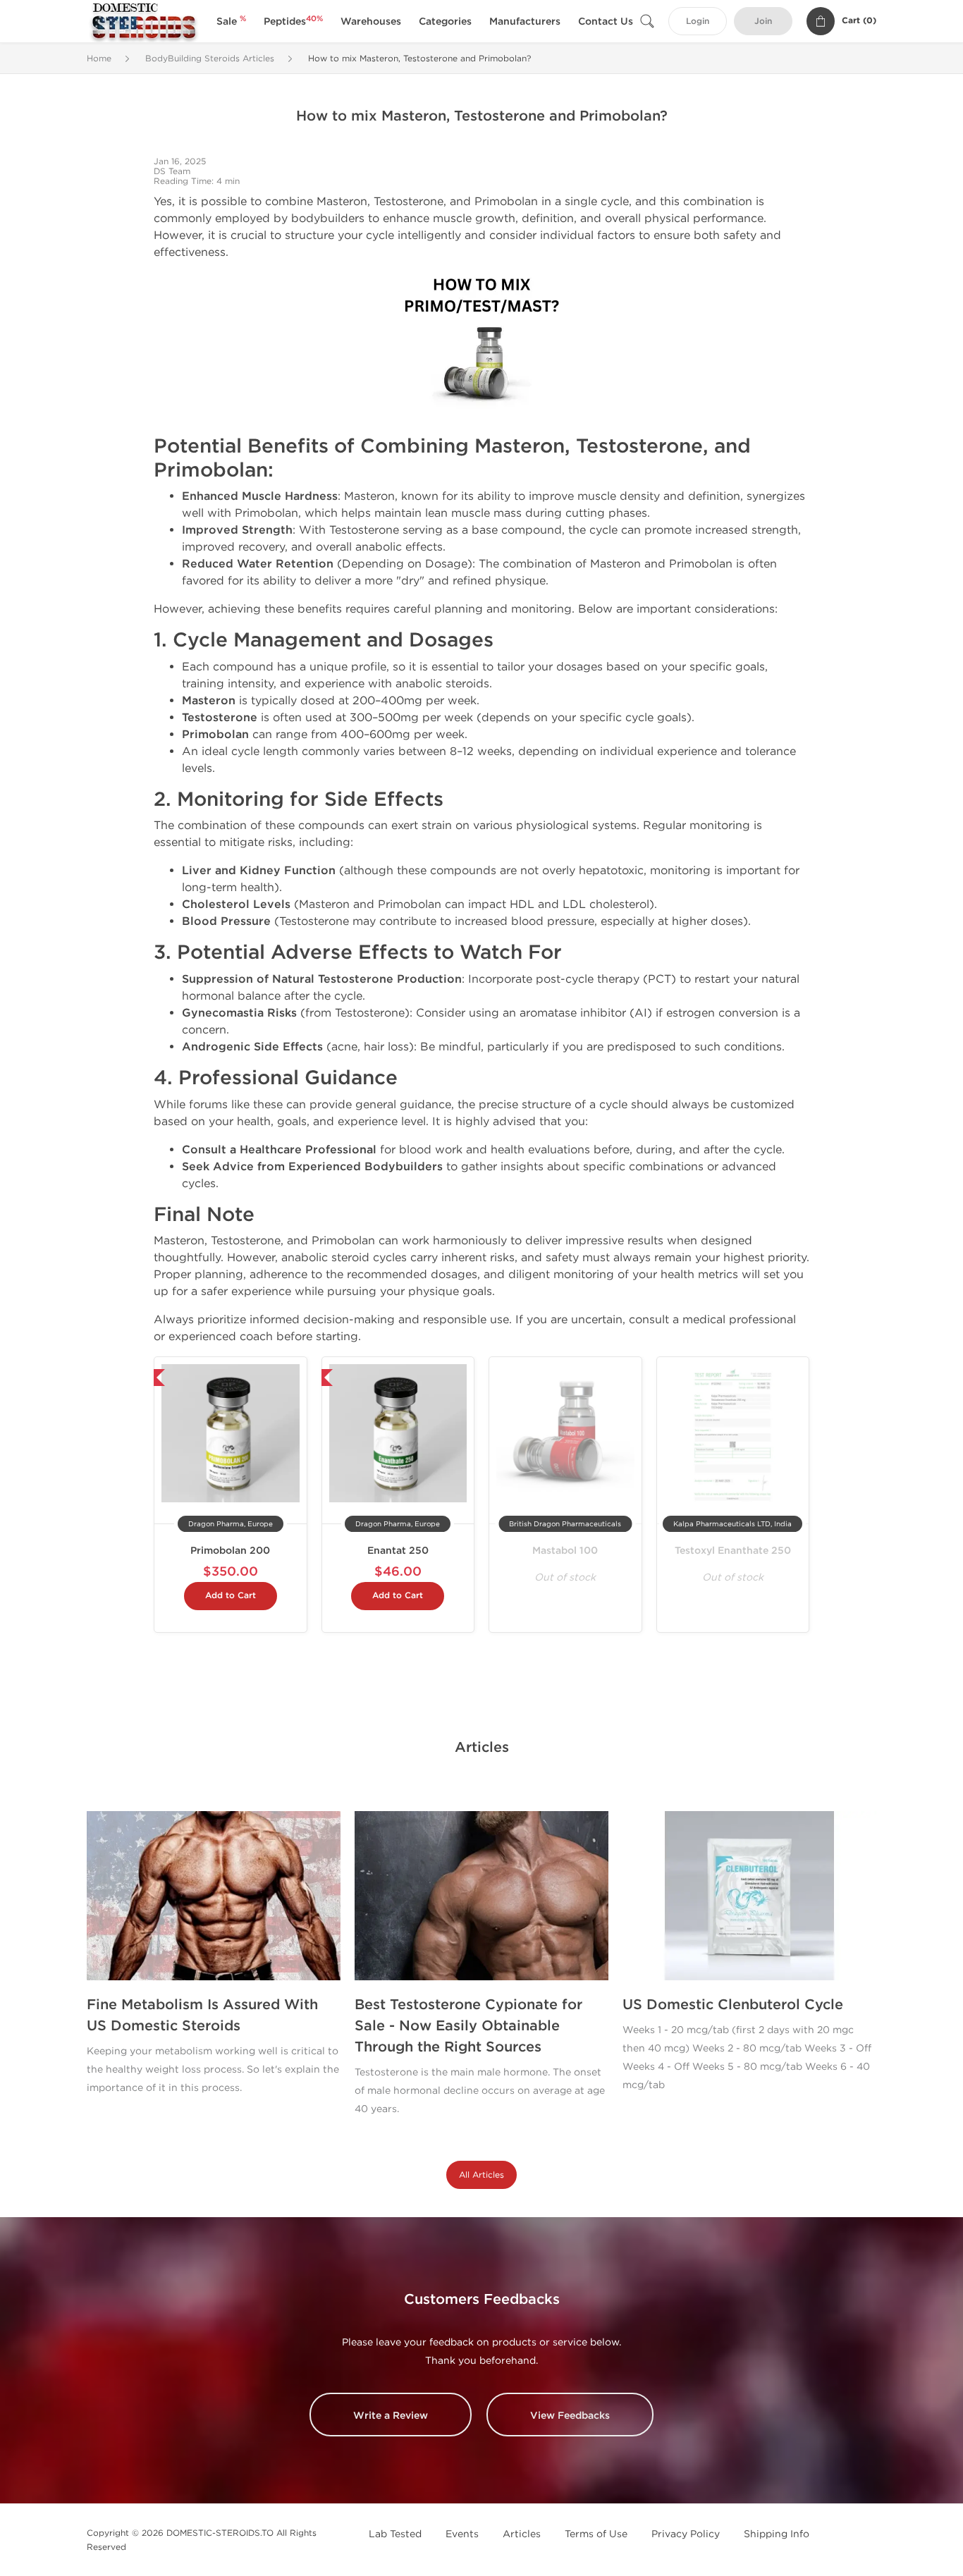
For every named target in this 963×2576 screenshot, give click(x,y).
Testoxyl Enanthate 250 (733, 1551)
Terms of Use (596, 2534)
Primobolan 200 (230, 1551)
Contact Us (606, 22)
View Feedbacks (570, 2416)
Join (763, 22)
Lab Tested (395, 2534)
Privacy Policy (686, 2534)
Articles (522, 2534)
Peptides (293, 22)
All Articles (481, 2175)
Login (698, 22)
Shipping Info (777, 2534)
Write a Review (391, 2416)
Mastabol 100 (565, 1551)
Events (462, 2534)
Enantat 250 (398, 1551)
